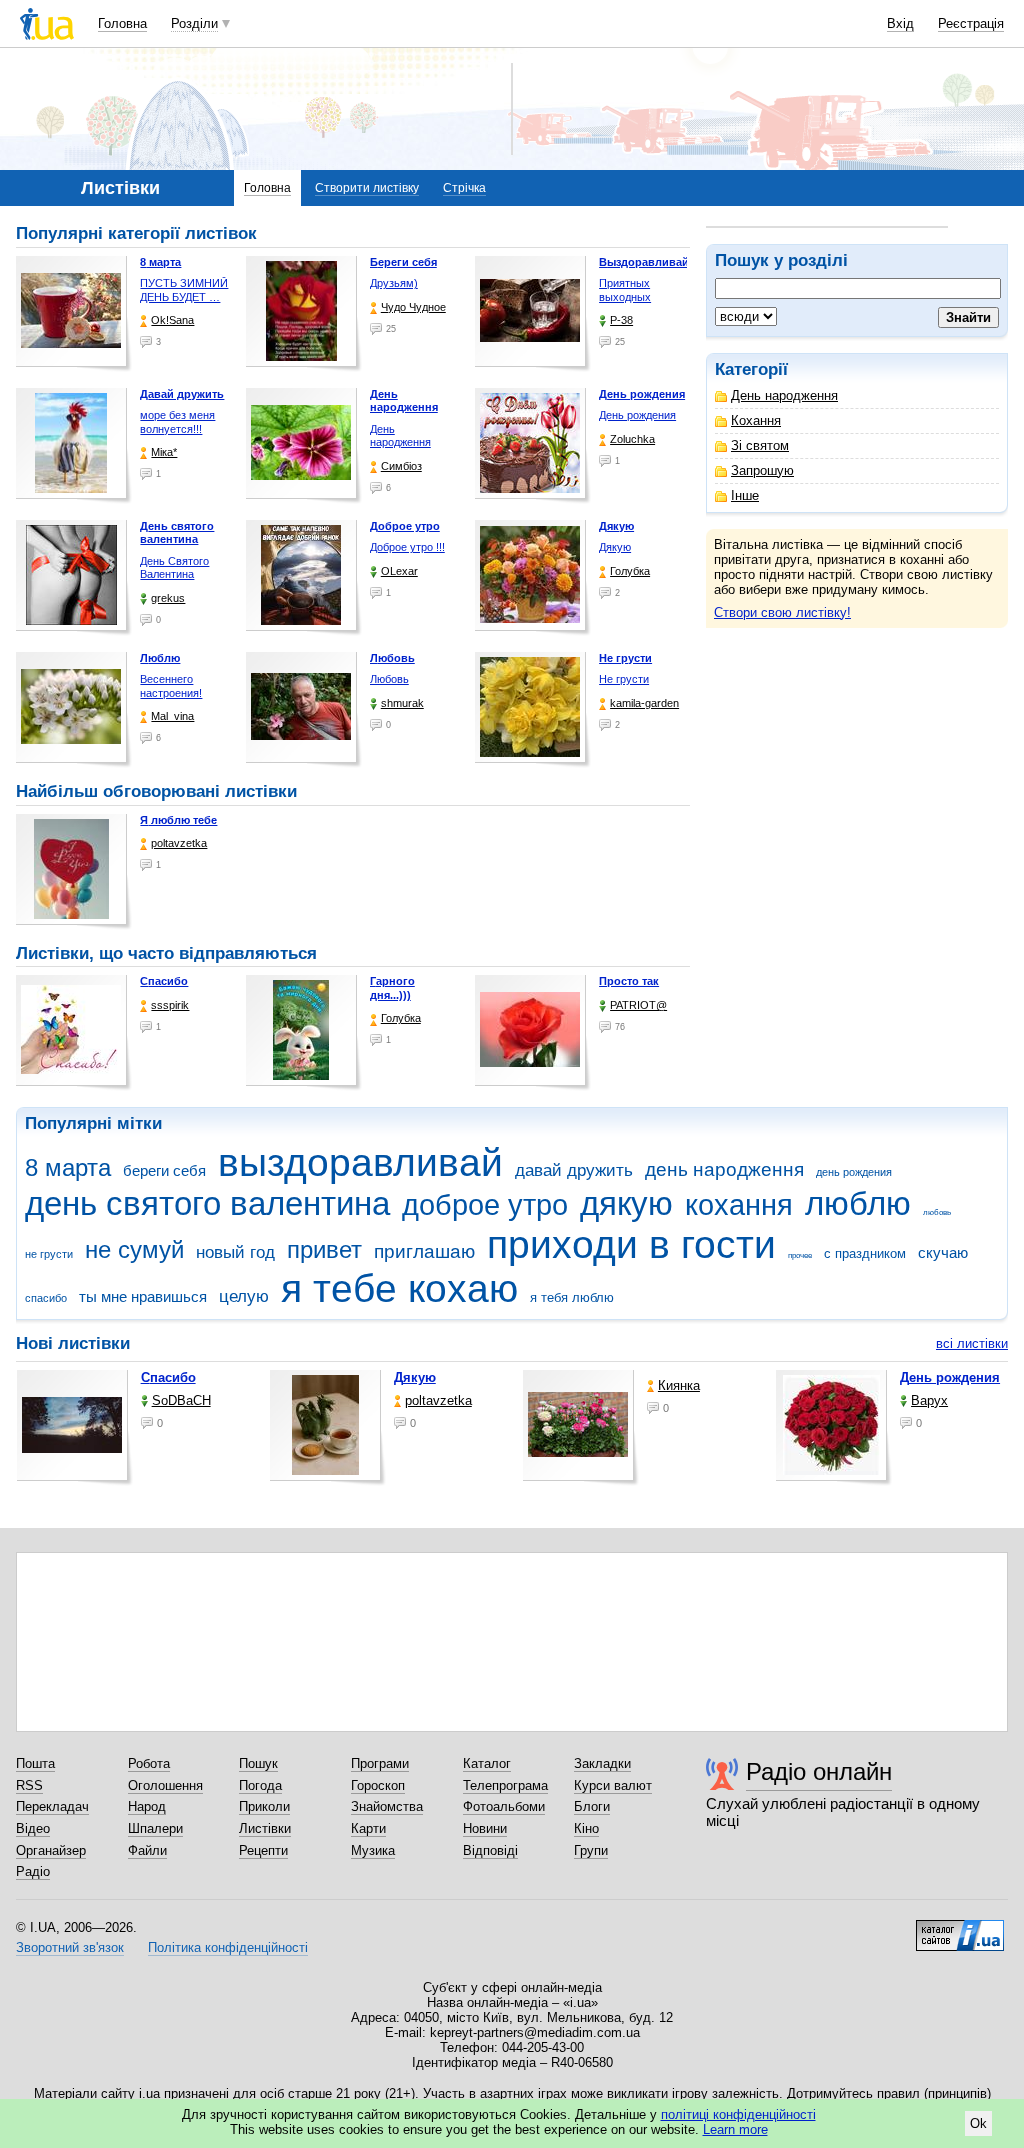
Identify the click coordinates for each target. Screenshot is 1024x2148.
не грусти (49, 1254)
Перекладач (52, 1806)
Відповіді (490, 1850)
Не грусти (624, 679)
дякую (626, 1203)
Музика (373, 1850)
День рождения (637, 415)
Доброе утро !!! (407, 547)
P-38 (621, 320)
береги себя (164, 1170)
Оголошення (165, 1785)
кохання (739, 1205)
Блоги (592, 1806)
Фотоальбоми (504, 1806)
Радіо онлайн (819, 1771)
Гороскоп (378, 1785)
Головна (122, 23)
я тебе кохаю (399, 1288)
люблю (858, 1203)
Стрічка (464, 188)
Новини (485, 1828)
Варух (929, 1400)
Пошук (258, 1763)
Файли (147, 1850)
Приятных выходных (625, 290)
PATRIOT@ (638, 1005)
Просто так (629, 981)
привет (324, 1250)
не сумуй (134, 1250)
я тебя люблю (572, 1297)
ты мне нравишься (143, 1296)
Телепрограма (505, 1785)
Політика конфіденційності (228, 1947)
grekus (168, 598)
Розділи (194, 23)
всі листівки (972, 1343)
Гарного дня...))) (392, 988)
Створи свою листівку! (782, 612)
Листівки (265, 1828)
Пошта (35, 1763)
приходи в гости (631, 1244)
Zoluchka (632, 439)
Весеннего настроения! (171, 686)
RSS (29, 1785)
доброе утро (485, 1205)
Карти (368, 1828)
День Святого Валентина (174, 568)
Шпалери (155, 1828)
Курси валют (613, 1785)
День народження (784, 395)
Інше (745, 495)
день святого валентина (207, 1203)
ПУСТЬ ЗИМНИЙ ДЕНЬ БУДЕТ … (184, 290)
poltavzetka (179, 843)
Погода (260, 1785)
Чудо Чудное (413, 307)
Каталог (487, 1763)
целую (244, 1296)
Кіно (586, 1828)
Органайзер (51, 1850)
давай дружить (574, 1170)
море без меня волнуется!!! (177, 422)
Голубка (630, 571)
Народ (147, 1806)
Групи (591, 1850)
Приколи (264, 1806)
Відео (33, 1828)
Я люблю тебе (178, 820)
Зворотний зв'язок (70, 1947)
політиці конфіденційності (738, 2114)
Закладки (602, 1763)
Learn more (735, 2129)
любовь (937, 1212)
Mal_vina (172, 716)
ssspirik (170, 1005)
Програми (380, 1763)
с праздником (865, 1253)
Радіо (33, 1871)
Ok (978, 2123)
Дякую (615, 547)
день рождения (854, 1172)
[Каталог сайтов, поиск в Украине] (960, 1928)
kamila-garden (644, 703)
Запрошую (762, 470)
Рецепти (263, 1850)
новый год (235, 1252)
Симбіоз (401, 466)
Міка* (164, 452)
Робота (149, 1763)
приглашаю (424, 1251)
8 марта (68, 1168)
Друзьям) (394, 283)
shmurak (402, 703)
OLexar (399, 571)
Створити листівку (367, 188)
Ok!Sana (172, 320)
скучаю (943, 1252)
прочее (800, 1255)
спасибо (46, 1298)
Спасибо (164, 981)
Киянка (679, 1385)
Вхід (900, 23)
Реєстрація (971, 23)
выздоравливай (360, 1162)
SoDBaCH (181, 1400)
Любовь (389, 679)
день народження (724, 1169)
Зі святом (760, 445)
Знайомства (387, 1806)
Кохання (756, 420)
